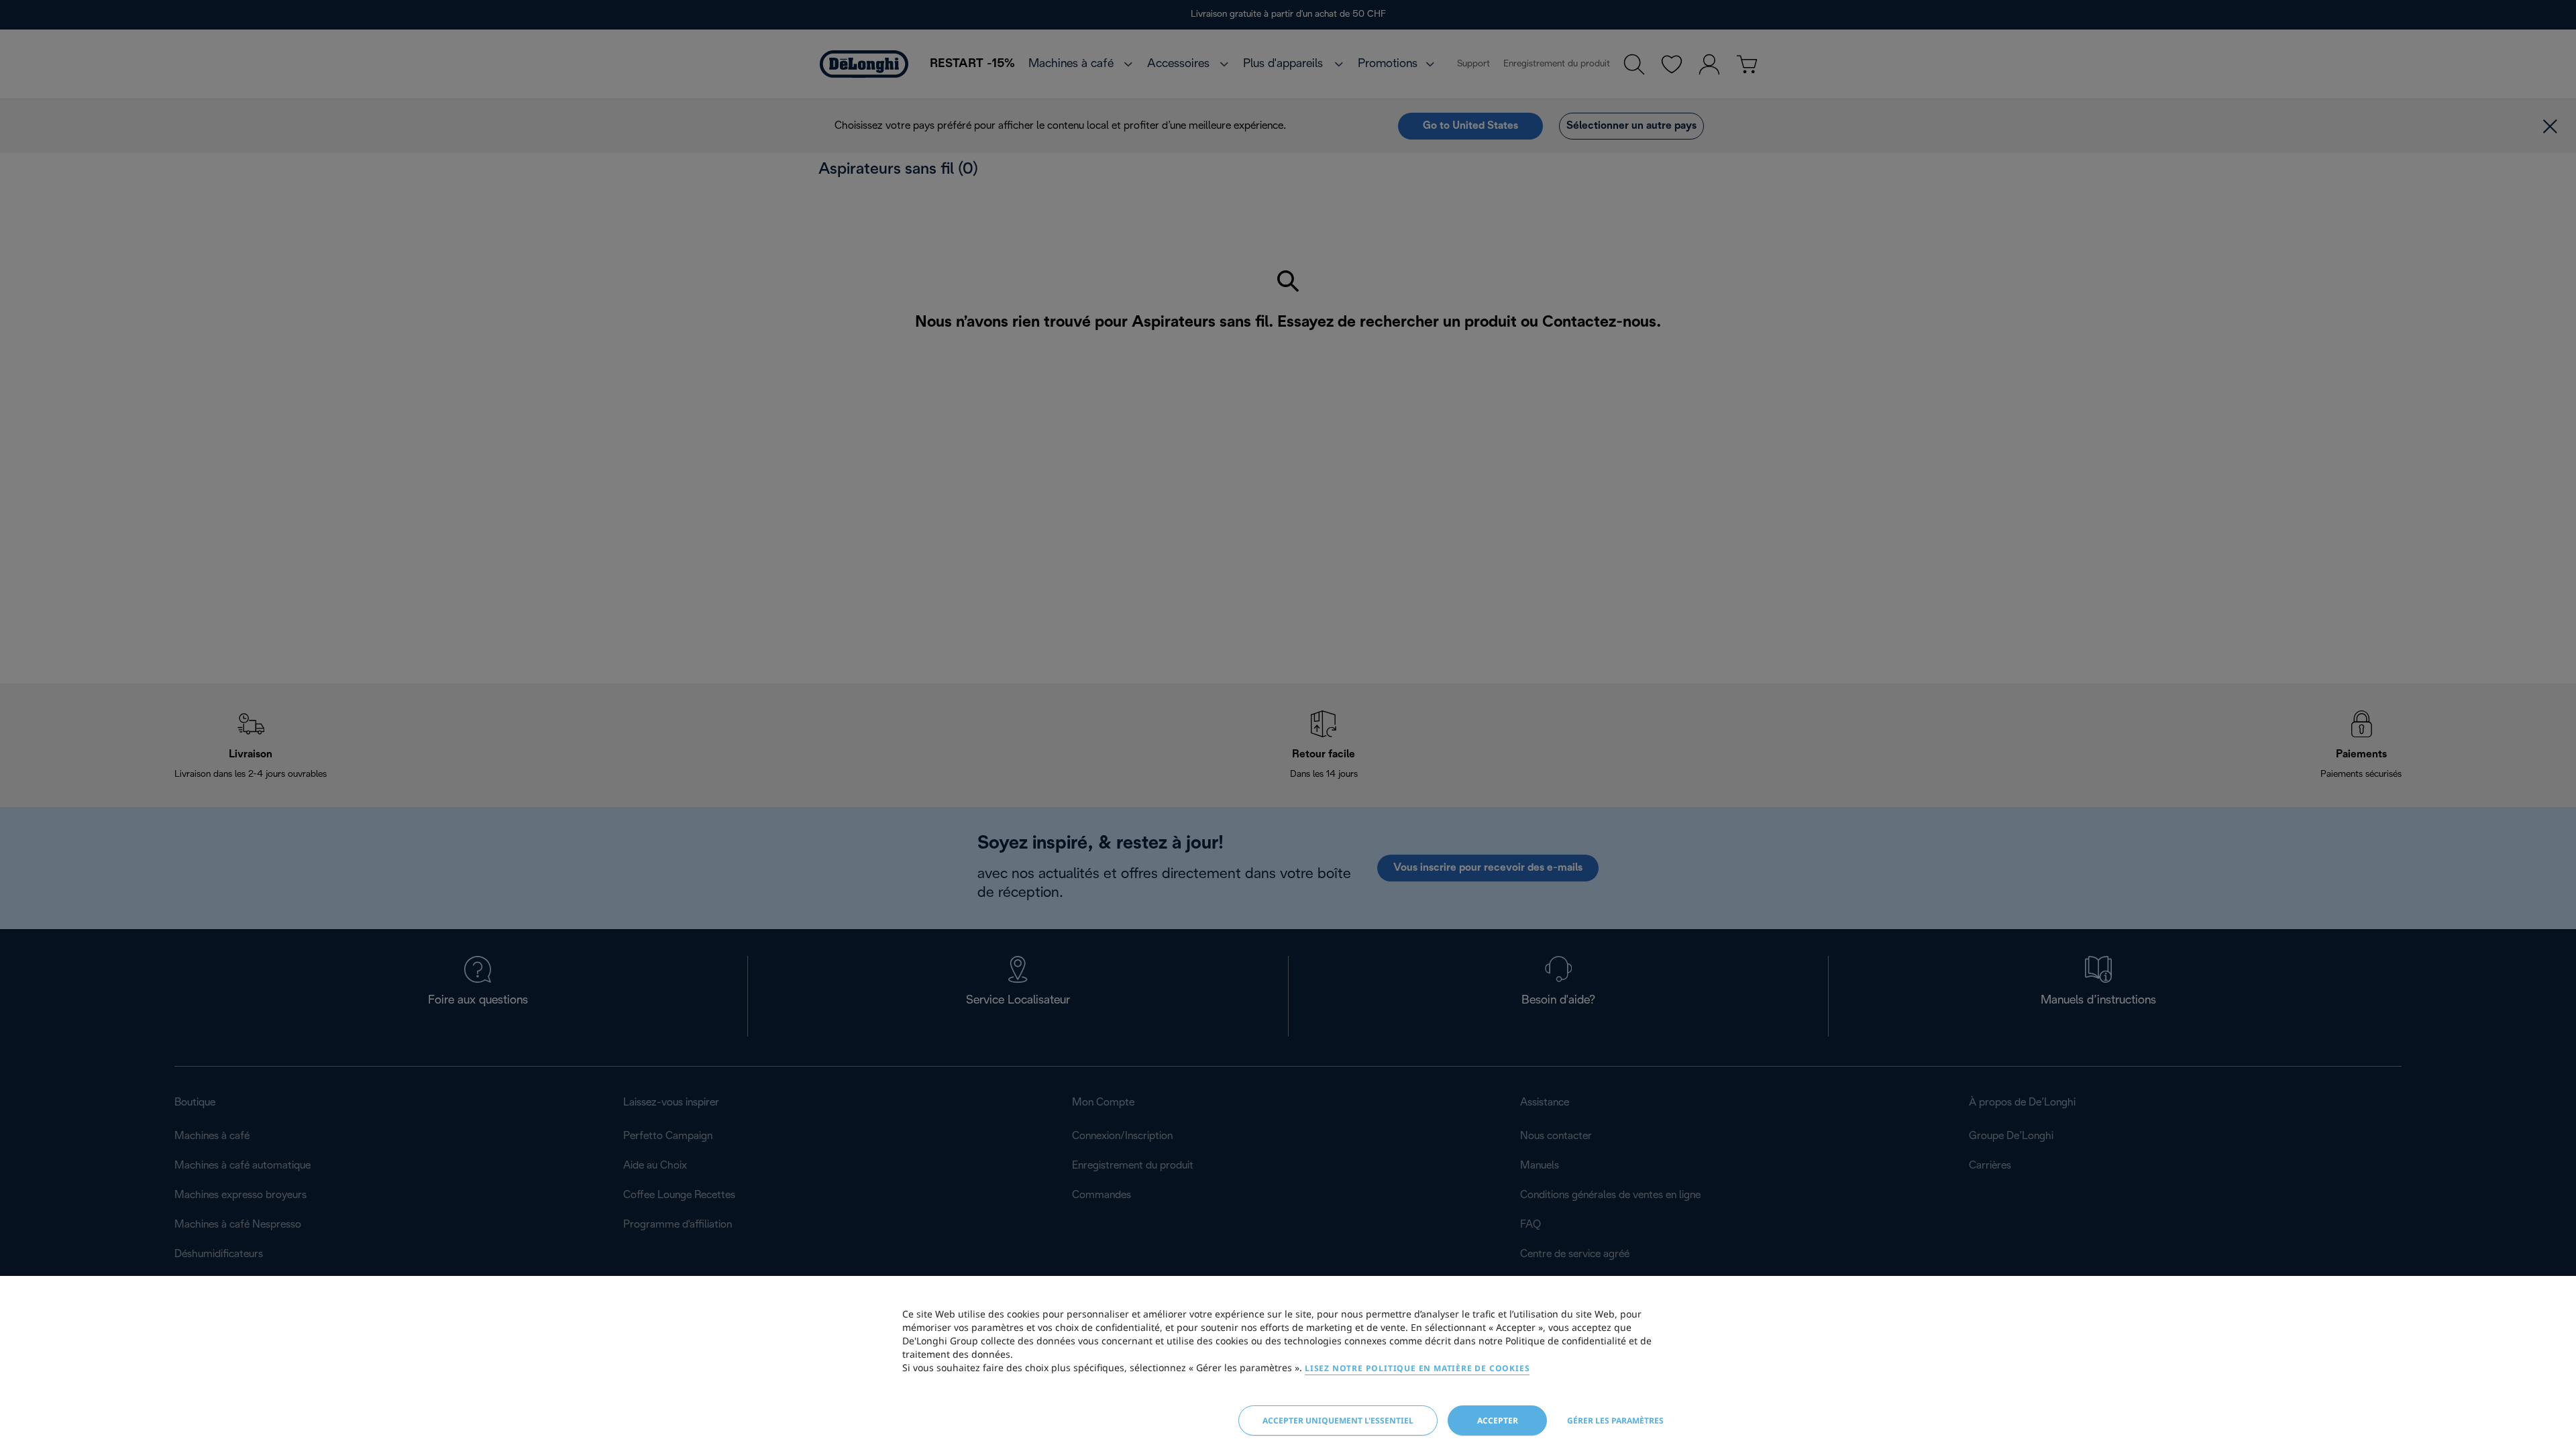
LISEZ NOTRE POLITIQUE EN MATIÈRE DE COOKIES (1417, 1368)
